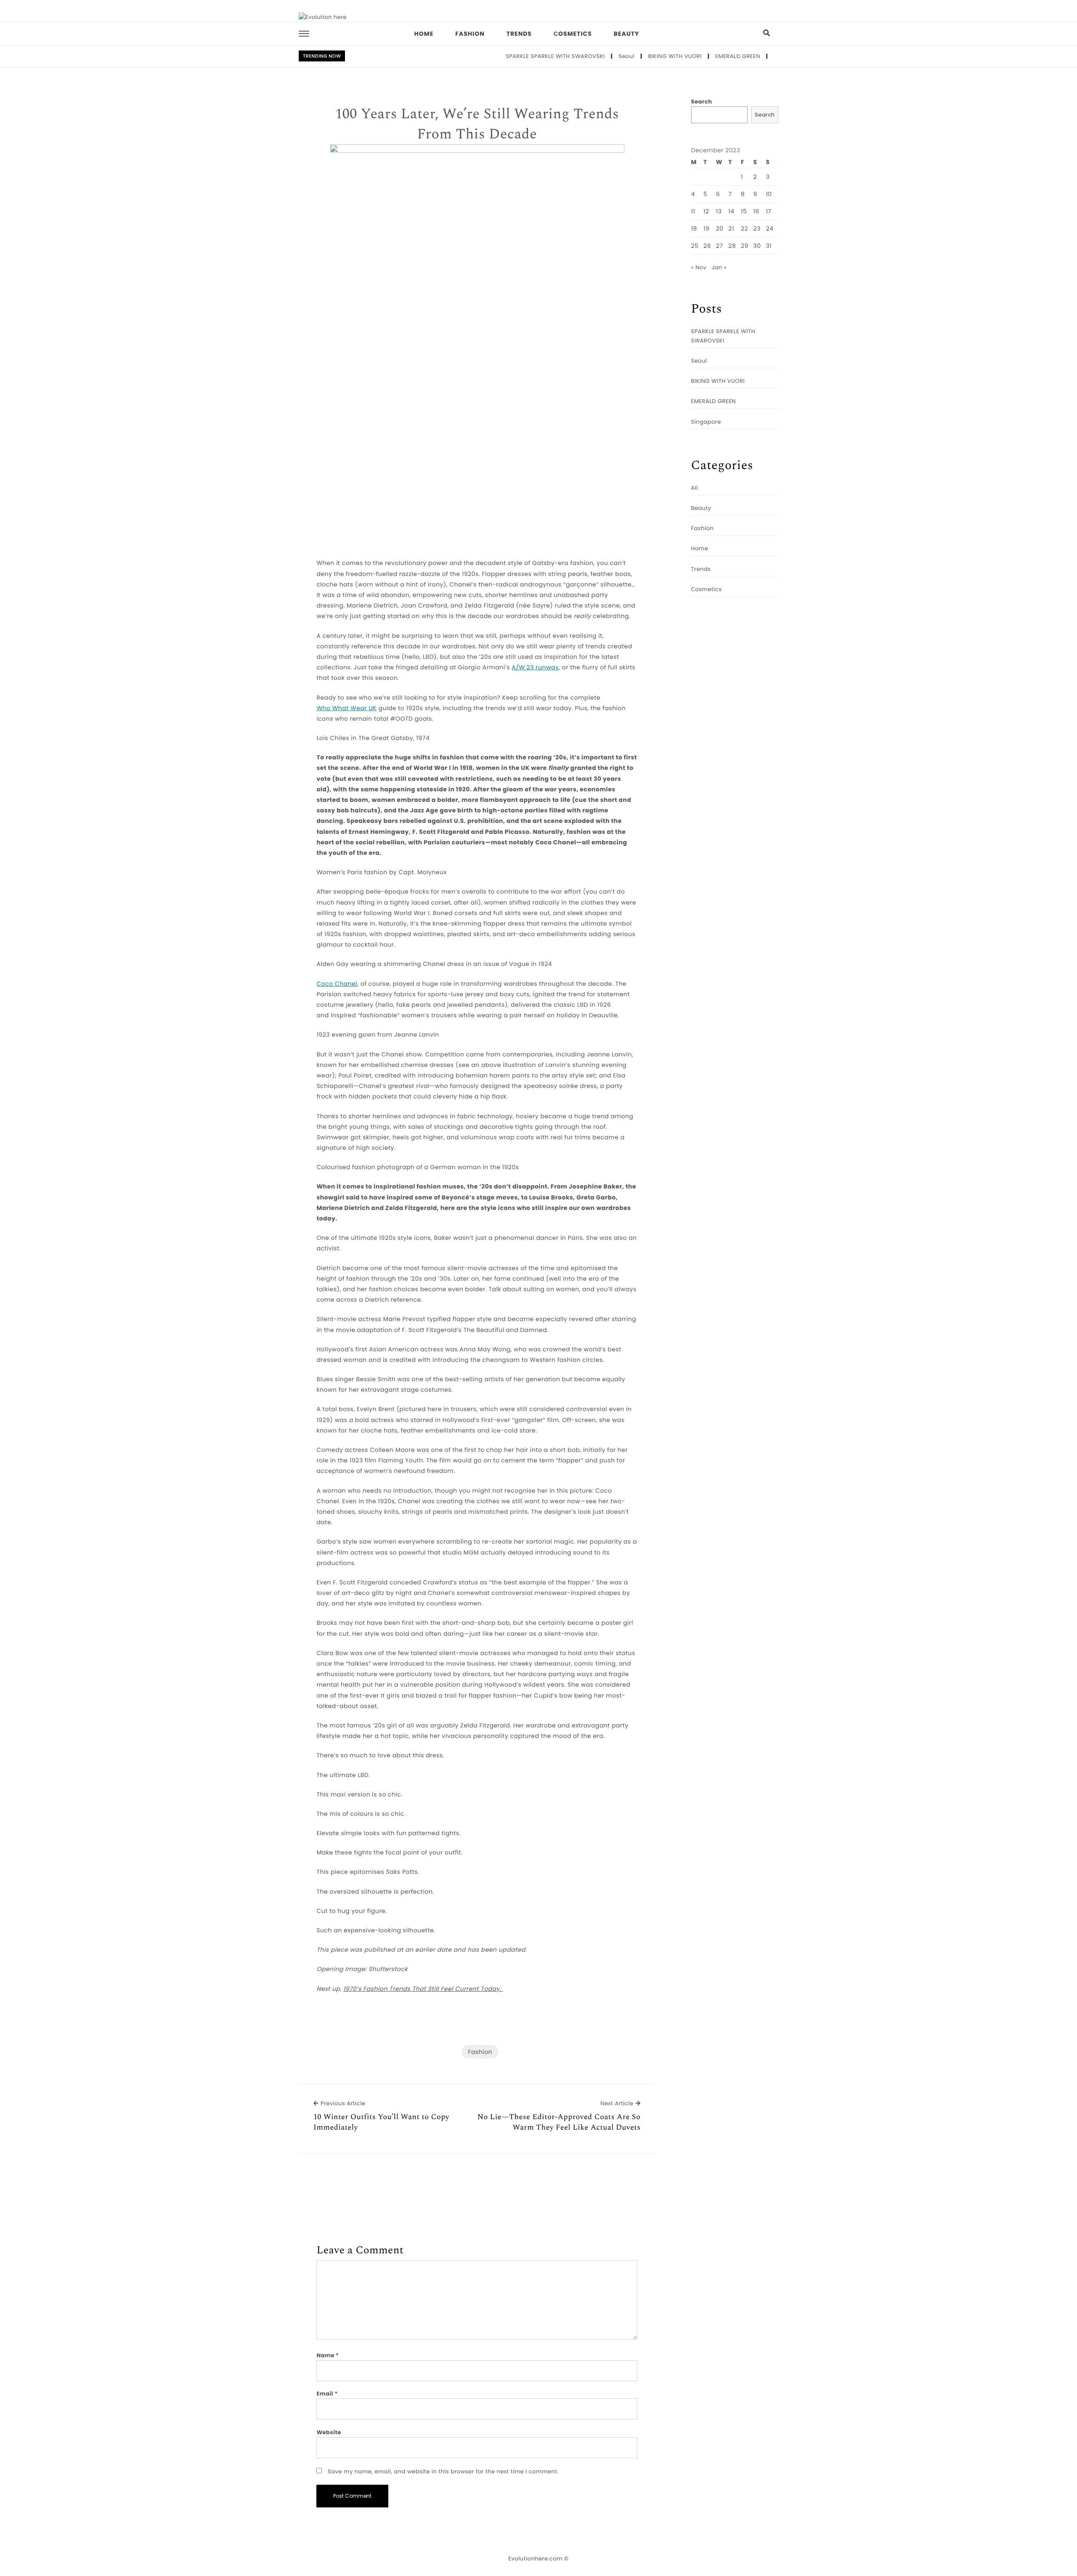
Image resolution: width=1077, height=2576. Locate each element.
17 (768, 211)
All (695, 488)
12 (706, 211)
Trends (519, 34)
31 (769, 246)
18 (694, 228)
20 (720, 228)
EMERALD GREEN (688, 56)
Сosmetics (573, 34)
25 (695, 246)
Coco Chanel (337, 984)
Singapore (739, 56)
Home (424, 34)
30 (757, 246)
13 (719, 211)
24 (769, 228)
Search (702, 102)
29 (745, 246)
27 (720, 246)
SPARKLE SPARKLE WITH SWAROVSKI (506, 56)
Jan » (719, 267)
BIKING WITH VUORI (625, 56)
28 (732, 246)
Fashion (470, 34)
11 (693, 211)
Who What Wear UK (346, 708)
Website (329, 2432)
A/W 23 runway (535, 667)
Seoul (577, 56)
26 (707, 246)
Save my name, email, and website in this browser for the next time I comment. (443, 2471)
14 (731, 211)
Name (328, 2355)
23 (757, 228)
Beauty (627, 34)
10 (769, 194)
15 (744, 211)
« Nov (699, 267)
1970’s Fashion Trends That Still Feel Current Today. (423, 1989)
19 (706, 228)
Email (327, 2394)
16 (756, 211)
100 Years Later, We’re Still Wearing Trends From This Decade (477, 124)
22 (744, 228)
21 (731, 228)
